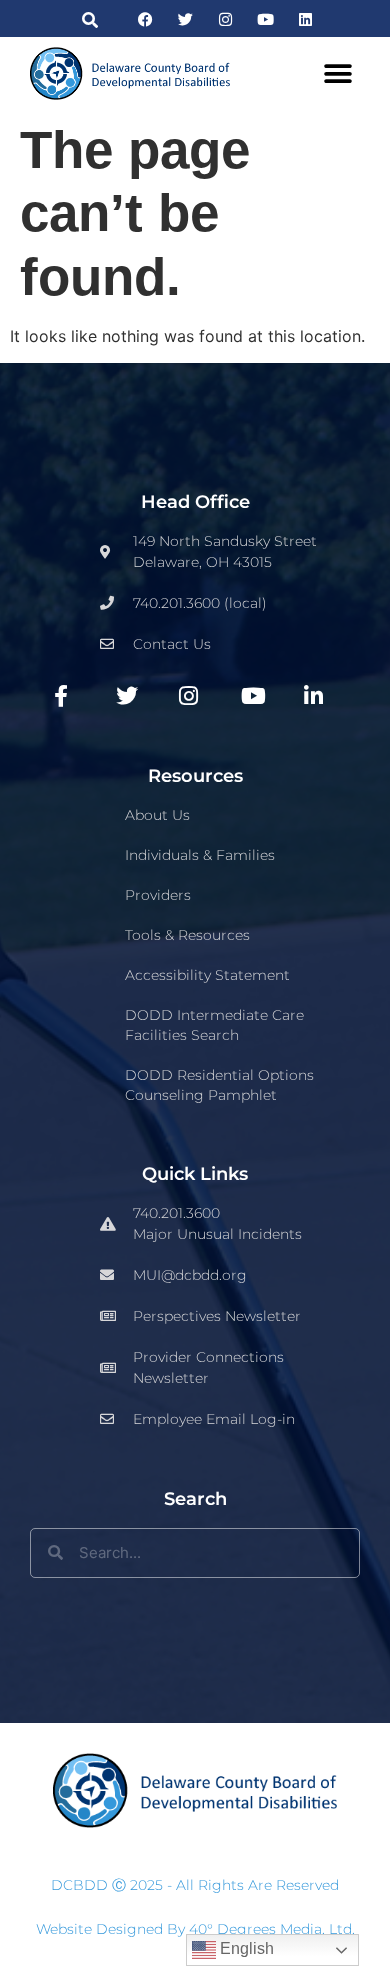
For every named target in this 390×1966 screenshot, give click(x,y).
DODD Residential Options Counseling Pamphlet (219, 1085)
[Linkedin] (305, 19)
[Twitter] (185, 19)
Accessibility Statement (207, 975)
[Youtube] (265, 19)
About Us (157, 815)
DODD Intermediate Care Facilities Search (214, 1025)
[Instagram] (225, 19)
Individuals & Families (200, 855)
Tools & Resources (187, 935)
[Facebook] (145, 19)
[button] (90, 19)
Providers (158, 895)
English (245, 1948)
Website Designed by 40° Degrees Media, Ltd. (195, 1929)
